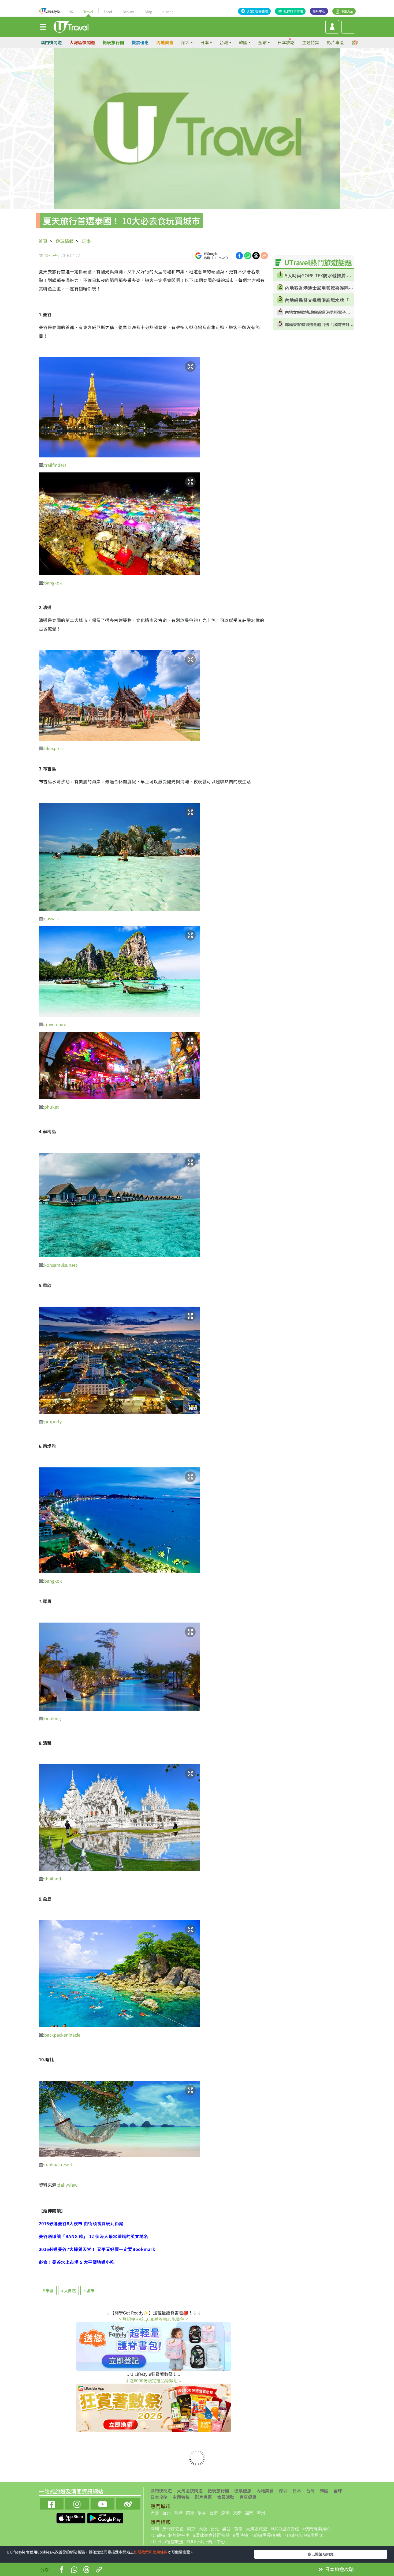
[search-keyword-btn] (348, 27)
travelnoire (55, 1024)
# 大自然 (68, 2290)
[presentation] (356, 42)
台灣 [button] (224, 42)
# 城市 (89, 2290)
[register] (332, 27)
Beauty (128, 12)
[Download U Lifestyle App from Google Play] (105, 2518)
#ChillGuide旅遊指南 (170, 2535)
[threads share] (256, 255)
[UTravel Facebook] (52, 2503)
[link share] (264, 255)
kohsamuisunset (61, 1265)
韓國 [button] (243, 42)
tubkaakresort (58, 2164)
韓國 (324, 2491)
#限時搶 (241, 2535)
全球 (338, 2491)
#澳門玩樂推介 (316, 2529)
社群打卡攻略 (293, 11)
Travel (88, 12)
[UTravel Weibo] (128, 2503)
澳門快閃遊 (51, 42)
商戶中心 (319, 11)
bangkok (53, 583)
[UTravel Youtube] (103, 2503)
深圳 (283, 2491)
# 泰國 (48, 2290)
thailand (53, 1878)
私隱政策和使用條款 (151, 2552)
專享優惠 (248, 2497)
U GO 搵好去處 (257, 11)
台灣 (310, 2491)
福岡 (249, 2513)
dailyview (68, 2185)
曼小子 (51, 255)
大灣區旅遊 (257, 2529)
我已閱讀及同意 (321, 2554)
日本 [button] (205, 42)
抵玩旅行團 (113, 42)
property (53, 1421)
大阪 (155, 2513)
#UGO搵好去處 (285, 2529)
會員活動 (226, 2497)
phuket (51, 1107)
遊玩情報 (65, 241)
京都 (237, 2513)
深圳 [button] (185, 42)
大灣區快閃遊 (82, 42)
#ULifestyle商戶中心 (206, 2541)
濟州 (261, 2513)
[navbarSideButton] (43, 27)
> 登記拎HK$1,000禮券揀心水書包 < (153, 2319)
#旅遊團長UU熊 (266, 2535)
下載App (347, 11)
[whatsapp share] (248, 255)
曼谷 (202, 2513)
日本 (297, 2491)
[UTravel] (71, 26)
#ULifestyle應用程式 (304, 2535)
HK (71, 12)
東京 (190, 2513)
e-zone (168, 12)
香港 (178, 2513)
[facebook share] (239, 255)
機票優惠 (140, 42)
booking (53, 1718)
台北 (166, 2513)
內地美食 (165, 42)
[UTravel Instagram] (77, 2503)
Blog (148, 12)
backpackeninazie (62, 2035)
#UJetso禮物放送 (167, 2541)
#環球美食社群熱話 (211, 2535)
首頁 (43, 241)
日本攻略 (286, 42)
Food (108, 12)
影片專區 (335, 42)
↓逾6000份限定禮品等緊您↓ (154, 2380)
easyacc (52, 918)
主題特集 (311, 42)
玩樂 (86, 241)
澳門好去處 (173, 2529)
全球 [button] (262, 42)
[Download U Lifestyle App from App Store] (71, 2518)
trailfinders (55, 465)
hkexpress (54, 748)
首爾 (214, 2513)
